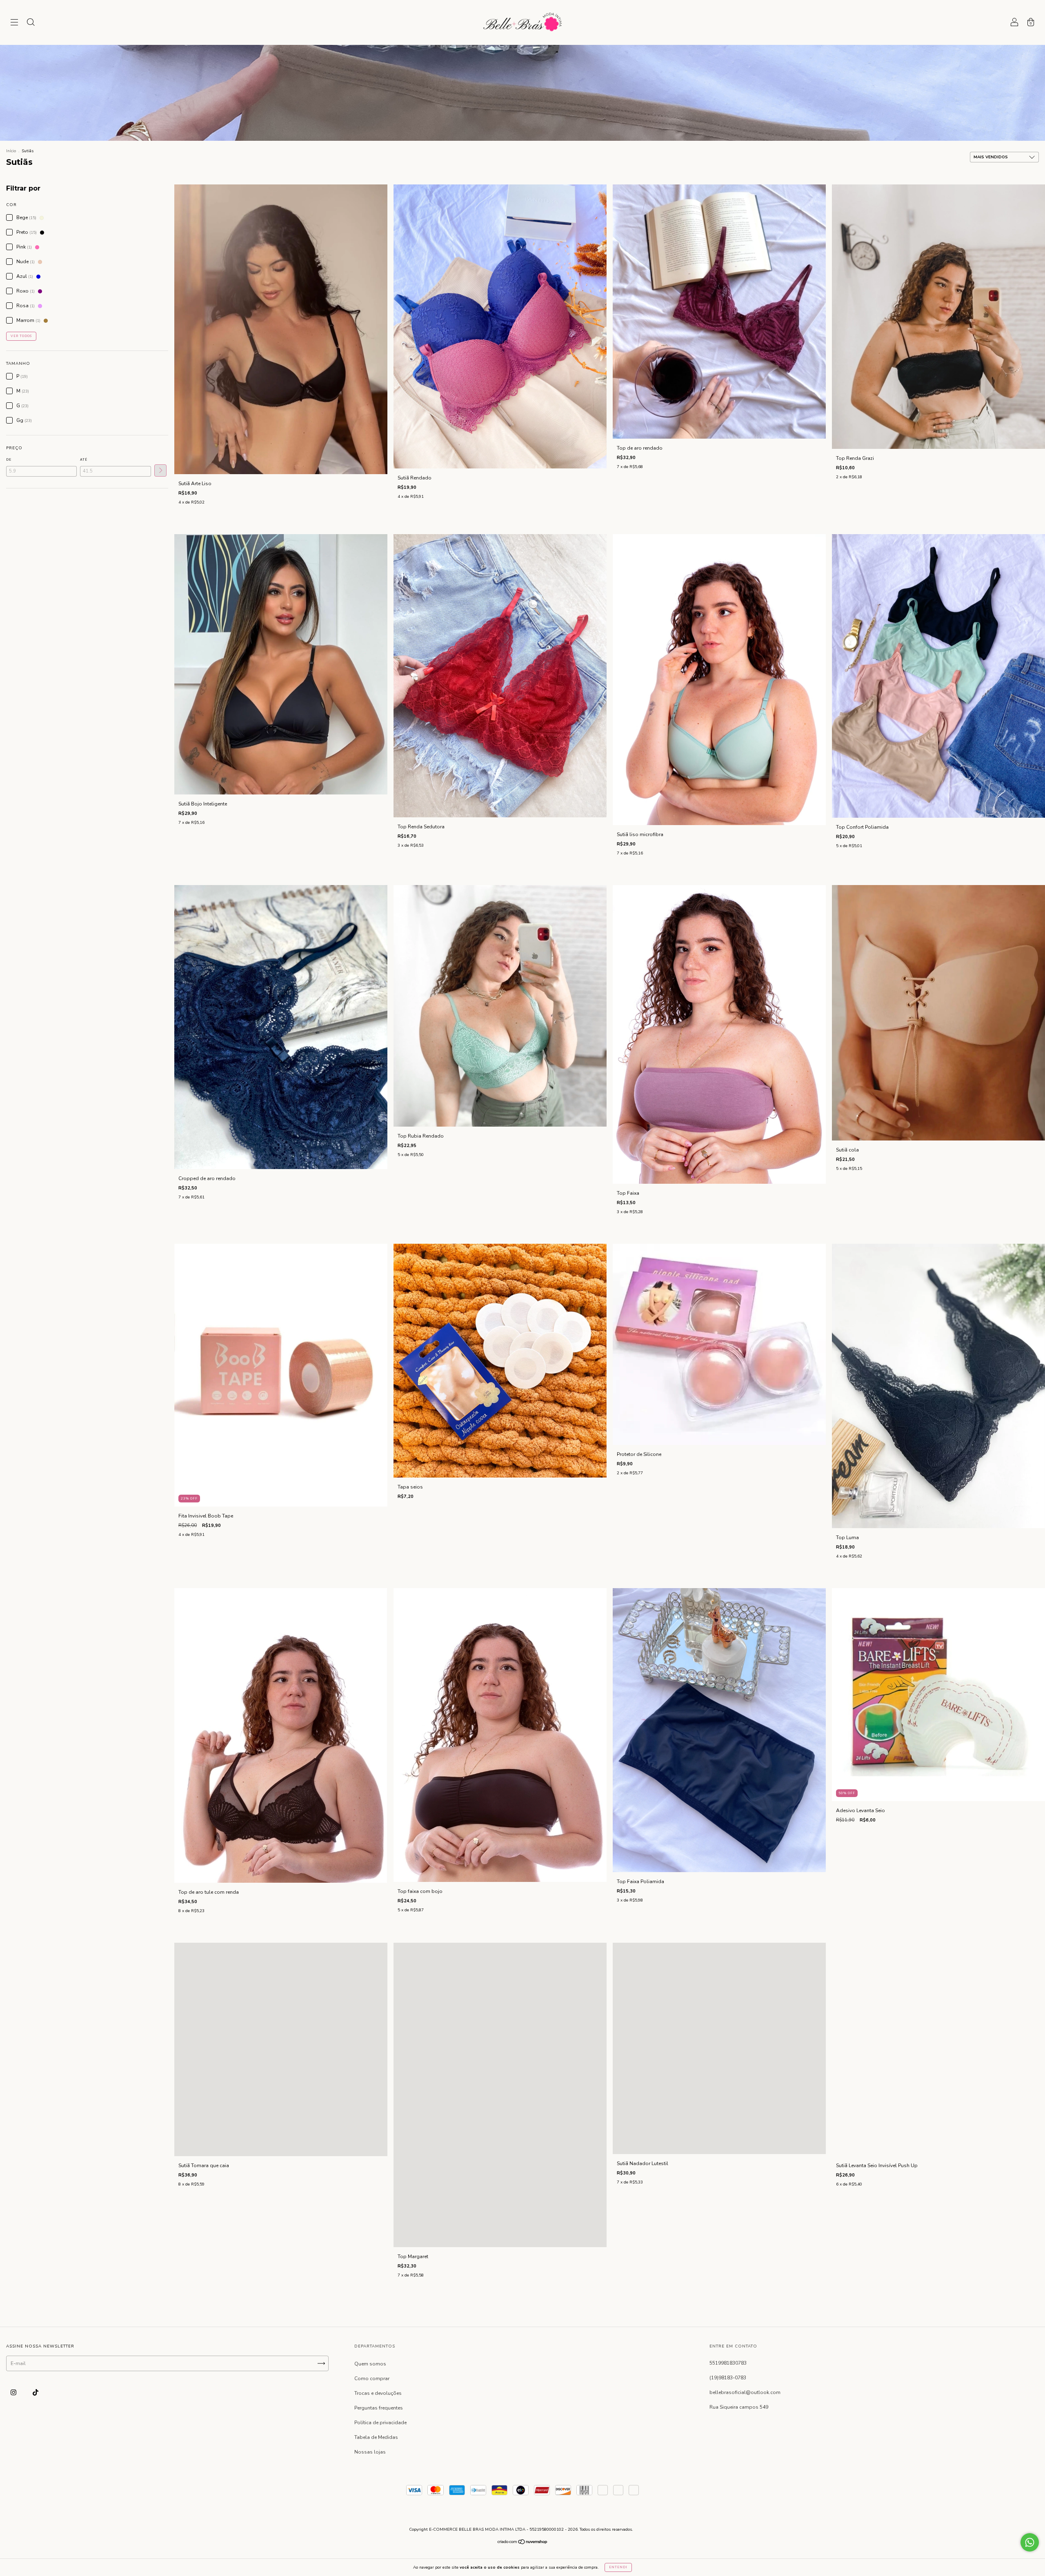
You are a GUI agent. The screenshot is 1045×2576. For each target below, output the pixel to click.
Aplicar (160, 470)
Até (84, 460)
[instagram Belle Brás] (14, 2392)
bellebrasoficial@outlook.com (745, 2392)
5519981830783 (728, 2363)
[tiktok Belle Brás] (36, 2392)
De (9, 460)
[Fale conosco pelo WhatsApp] (1030, 2542)
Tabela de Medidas (376, 2437)
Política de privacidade (380, 2423)
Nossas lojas (370, 2452)
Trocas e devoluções (378, 2393)
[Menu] (14, 24)
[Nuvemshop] (523, 2543)
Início (11, 151)
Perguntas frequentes (379, 2408)
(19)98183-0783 (728, 2378)
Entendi (618, 2567)
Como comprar (372, 2379)
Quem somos (370, 2364)
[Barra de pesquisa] (31, 24)
